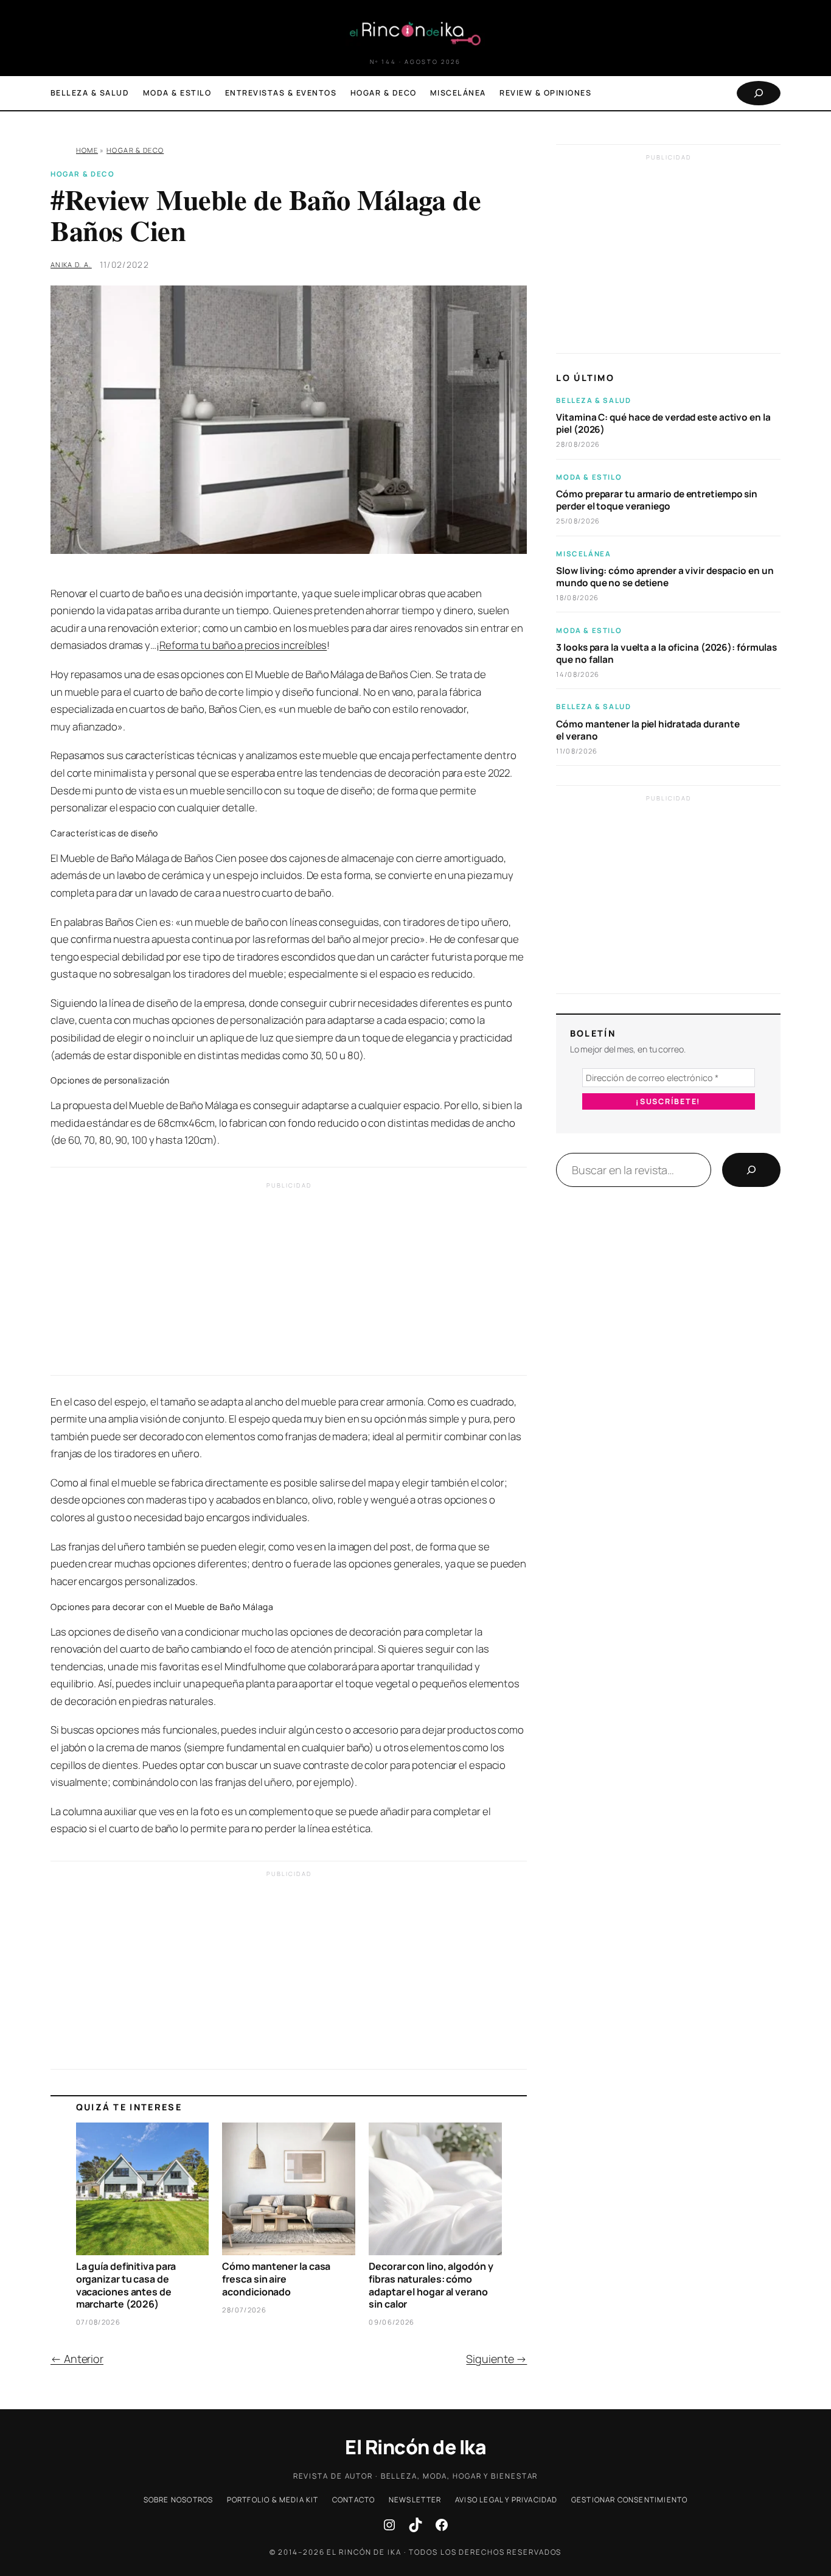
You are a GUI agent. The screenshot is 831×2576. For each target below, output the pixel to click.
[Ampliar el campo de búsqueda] (759, 93)
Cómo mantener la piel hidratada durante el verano (648, 730)
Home (87, 150)
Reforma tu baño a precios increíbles (243, 645)
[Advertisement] (289, 1282)
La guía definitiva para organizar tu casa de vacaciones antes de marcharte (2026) (126, 2285)
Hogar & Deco (135, 150)
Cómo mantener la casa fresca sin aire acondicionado (276, 2279)
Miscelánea (583, 554)
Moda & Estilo (589, 477)
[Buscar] (751, 1170)
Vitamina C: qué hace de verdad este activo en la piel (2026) (663, 424)
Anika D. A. (71, 264)
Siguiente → (496, 2359)
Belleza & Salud (593, 400)
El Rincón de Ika (415, 2447)
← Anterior (77, 2359)
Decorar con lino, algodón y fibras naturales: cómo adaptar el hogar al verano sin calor (431, 2285)
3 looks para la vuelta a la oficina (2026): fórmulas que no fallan (666, 654)
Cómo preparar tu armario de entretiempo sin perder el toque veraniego (657, 500)
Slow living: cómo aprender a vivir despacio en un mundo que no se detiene (665, 577)
